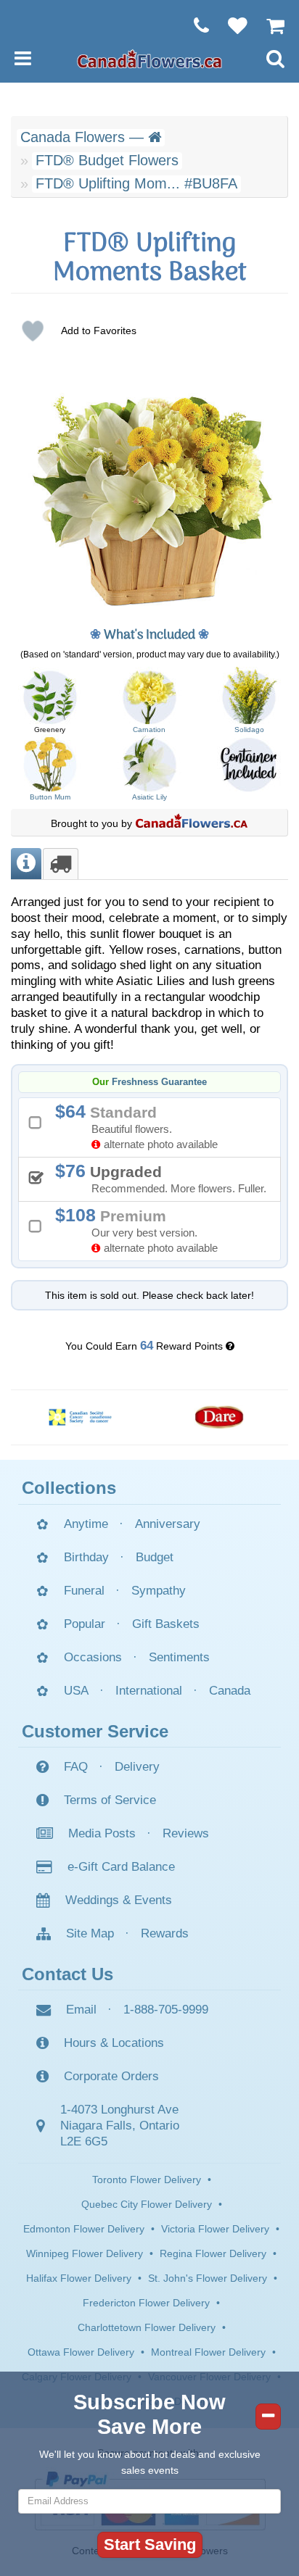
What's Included (149, 635)
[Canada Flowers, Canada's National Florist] (192, 823)
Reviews (186, 1833)
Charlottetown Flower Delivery (147, 2327)
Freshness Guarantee (159, 1082)
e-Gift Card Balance (121, 1867)
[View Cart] (268, 25)
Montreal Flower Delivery (208, 2352)
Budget (155, 1557)
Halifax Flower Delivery (79, 2278)
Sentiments (179, 1657)
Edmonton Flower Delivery (84, 2229)
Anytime (86, 1524)
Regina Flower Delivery (213, 2253)
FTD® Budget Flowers (107, 160)
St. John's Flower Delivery (208, 2278)
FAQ (76, 1767)
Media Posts (102, 1833)
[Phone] (194, 25)
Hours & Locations (114, 2043)
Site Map (90, 1933)
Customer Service (95, 1731)
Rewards (165, 1933)
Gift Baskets (166, 1624)
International (149, 1691)
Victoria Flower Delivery (215, 2229)
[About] (26, 864)
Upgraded (166, 1178)
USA (76, 1691)
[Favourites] (230, 25)
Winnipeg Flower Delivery (85, 2253)
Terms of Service (110, 1800)
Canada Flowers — (84, 137)
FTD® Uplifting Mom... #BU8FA (136, 183)
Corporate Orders (111, 2076)
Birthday (86, 1557)
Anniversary (168, 1524)
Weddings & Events (119, 1900)
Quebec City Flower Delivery (147, 2204)
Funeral (84, 1591)
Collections (69, 1488)
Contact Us (67, 1974)
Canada (230, 1691)
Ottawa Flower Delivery (81, 2352)
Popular (85, 1624)
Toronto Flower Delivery (147, 2180)
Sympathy (159, 1591)
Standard (142, 1126)
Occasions (93, 1657)
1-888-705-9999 (166, 2010)
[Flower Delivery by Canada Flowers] (149, 58)
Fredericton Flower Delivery (146, 2303)
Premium (142, 1230)
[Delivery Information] (61, 864)
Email (81, 2010)
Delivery (137, 1767)
